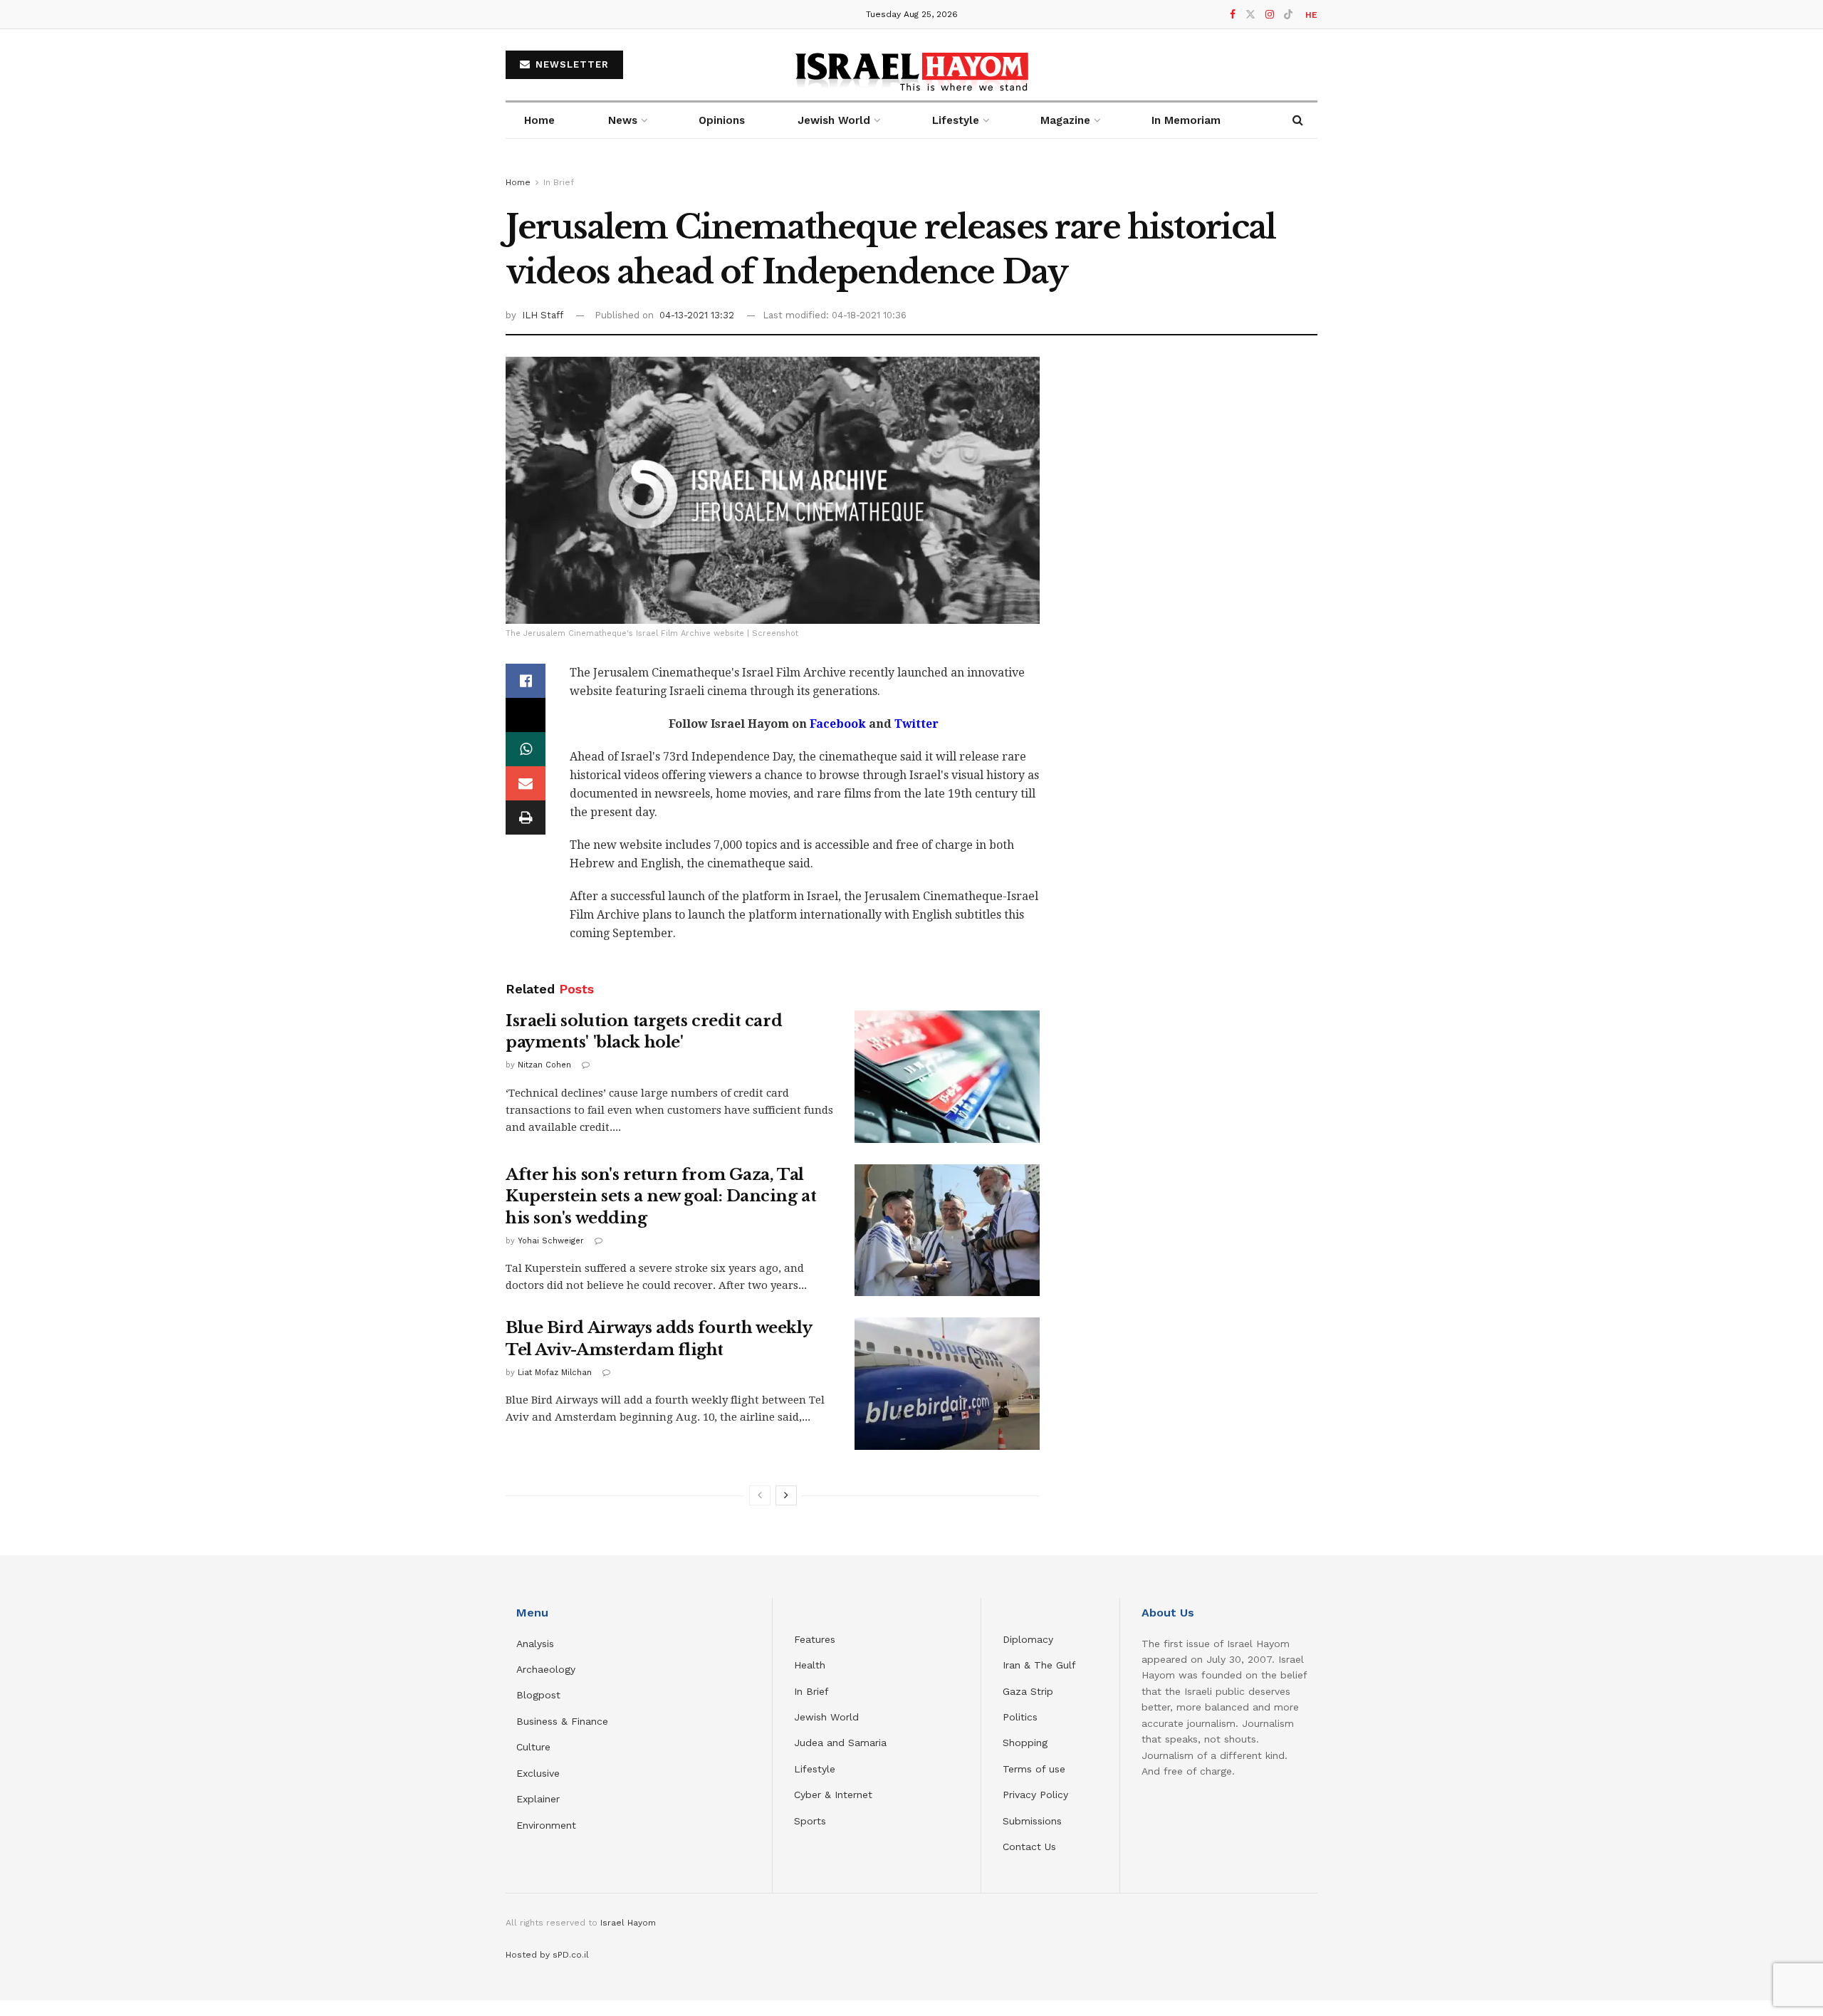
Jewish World (826, 1717)
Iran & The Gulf (1039, 1665)
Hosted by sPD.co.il (547, 1955)
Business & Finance (562, 1721)
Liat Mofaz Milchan (555, 1373)
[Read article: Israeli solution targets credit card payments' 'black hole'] (947, 1077)
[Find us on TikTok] (1288, 15)
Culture (533, 1747)
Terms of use (1034, 1769)
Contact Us (1029, 1847)
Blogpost (538, 1695)
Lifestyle (815, 1769)
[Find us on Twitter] (1250, 15)
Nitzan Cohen (544, 1065)
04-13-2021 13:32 (697, 315)
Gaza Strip (1028, 1691)
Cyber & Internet (833, 1795)
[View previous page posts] (760, 1495)
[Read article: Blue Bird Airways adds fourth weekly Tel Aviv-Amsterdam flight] (947, 1384)
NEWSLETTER (570, 64)
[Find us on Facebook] (1233, 15)
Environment (546, 1825)
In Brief (559, 182)
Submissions (1032, 1821)
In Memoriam (1186, 120)
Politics (1020, 1717)
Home (539, 120)
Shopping (1025, 1743)
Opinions (722, 120)
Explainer (538, 1799)
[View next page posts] (786, 1495)
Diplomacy (1030, 1639)
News (623, 120)
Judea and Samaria (840, 1743)
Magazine (1065, 120)
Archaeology (546, 1669)
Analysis (537, 1644)
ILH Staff (543, 315)
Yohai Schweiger (551, 1241)
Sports (810, 1821)
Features (815, 1639)
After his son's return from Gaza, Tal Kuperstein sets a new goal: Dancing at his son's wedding (661, 1197)
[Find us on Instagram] (1270, 15)
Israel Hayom (628, 1923)
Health (810, 1665)
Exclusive (538, 1773)
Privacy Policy (1035, 1795)
